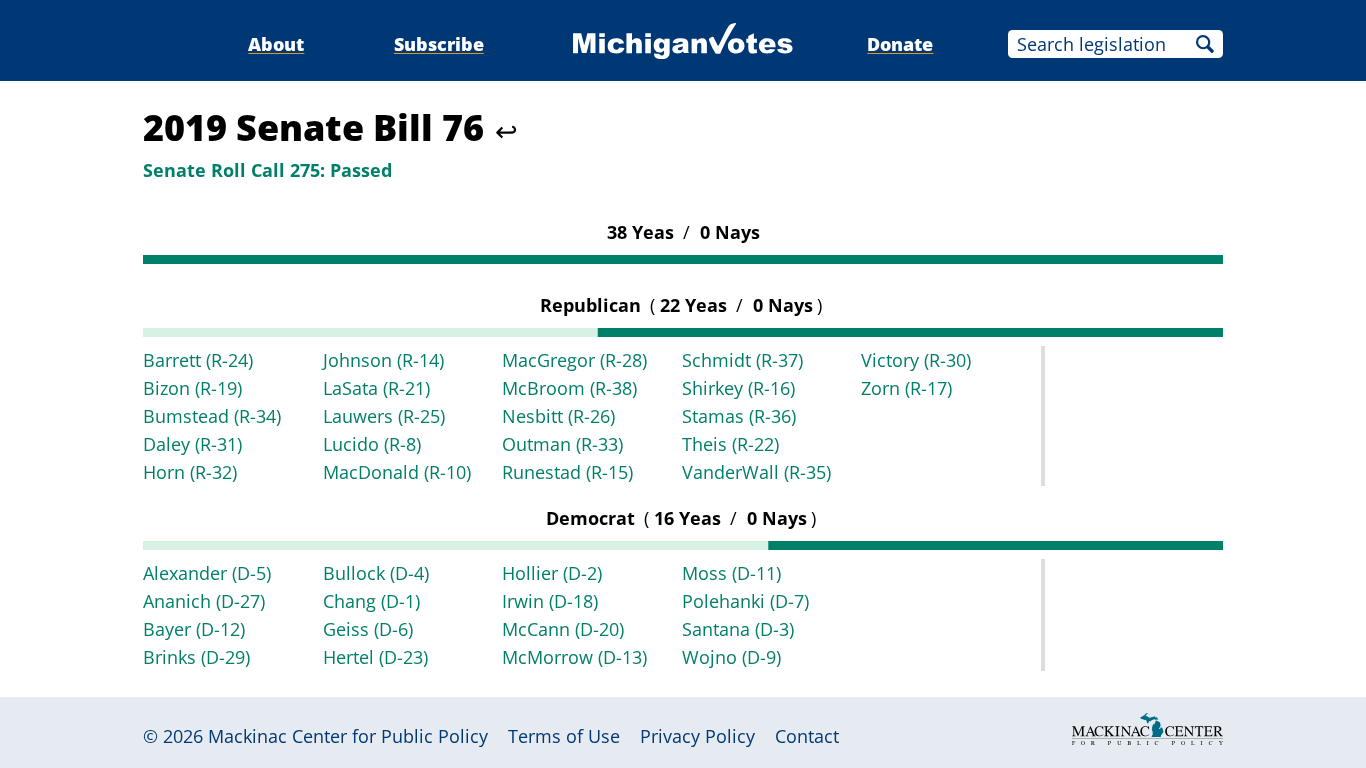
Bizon (192, 388)
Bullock (376, 573)
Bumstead (212, 416)
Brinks (196, 657)
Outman (562, 444)
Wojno (731, 657)
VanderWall (756, 472)
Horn (190, 472)
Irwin (550, 601)
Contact (807, 736)
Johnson (383, 360)
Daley (192, 444)
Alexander (207, 573)
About (276, 44)
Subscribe (439, 44)
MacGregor (574, 360)
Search (1205, 44)
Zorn (906, 388)
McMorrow (574, 657)
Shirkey (738, 388)
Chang (371, 601)
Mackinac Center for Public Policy (348, 736)
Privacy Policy (697, 736)
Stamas (739, 416)
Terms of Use (564, 736)
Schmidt (742, 360)
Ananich (204, 601)
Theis (730, 444)
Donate (900, 44)
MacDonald (397, 472)
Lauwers (384, 416)
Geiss (368, 629)
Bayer (194, 629)
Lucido (372, 444)
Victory (916, 360)
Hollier (552, 573)
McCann (563, 629)
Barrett (198, 360)
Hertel (375, 657)
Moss (731, 573)
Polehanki (745, 601)
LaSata (376, 388)
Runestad (567, 472)
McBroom (569, 388)
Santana (738, 629)
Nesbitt (558, 416)
